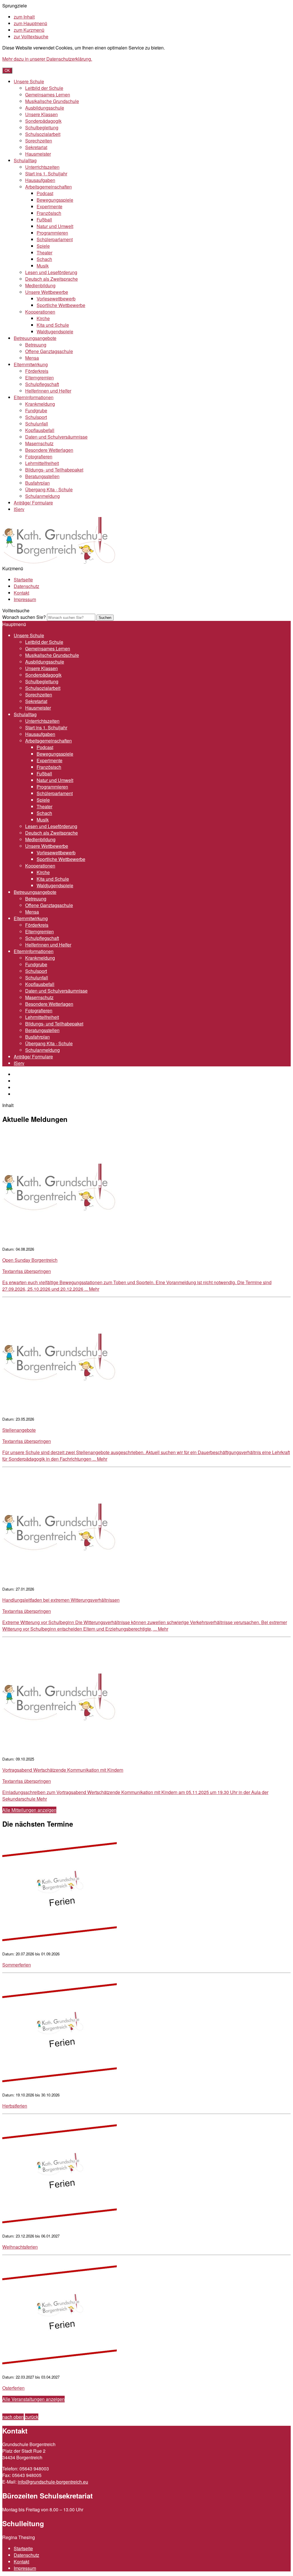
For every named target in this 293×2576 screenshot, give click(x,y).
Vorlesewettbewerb (56, 299)
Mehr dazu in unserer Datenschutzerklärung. (47, 59)
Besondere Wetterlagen (49, 450)
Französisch (49, 213)
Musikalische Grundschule (52, 101)
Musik (43, 266)
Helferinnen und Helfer (48, 391)
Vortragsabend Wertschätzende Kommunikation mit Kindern (63, 1770)
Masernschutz (39, 443)
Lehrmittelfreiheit (42, 463)
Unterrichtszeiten (42, 167)
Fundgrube (36, 410)
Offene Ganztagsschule (49, 351)
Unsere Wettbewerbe (47, 292)
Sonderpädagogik (43, 121)
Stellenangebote (19, 1430)
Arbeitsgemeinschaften (48, 187)
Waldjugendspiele (55, 331)
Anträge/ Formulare (33, 503)
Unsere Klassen (41, 114)
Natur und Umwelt (55, 226)
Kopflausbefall (40, 430)
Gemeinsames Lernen (48, 95)
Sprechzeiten (39, 141)
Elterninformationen (34, 397)
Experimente (50, 206)
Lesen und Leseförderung (51, 272)
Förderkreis (37, 371)
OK (7, 71)
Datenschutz (26, 586)
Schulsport (36, 417)
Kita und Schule (53, 325)
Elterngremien (39, 378)
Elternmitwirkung (31, 364)
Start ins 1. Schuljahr (46, 174)
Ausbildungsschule (45, 108)
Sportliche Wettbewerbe (61, 305)
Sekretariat (36, 147)
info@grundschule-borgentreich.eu (53, 2482)
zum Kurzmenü (29, 30)
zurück (32, 2417)
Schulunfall (37, 424)
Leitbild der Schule (44, 88)
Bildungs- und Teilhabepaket (54, 470)
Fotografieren (39, 457)
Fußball (44, 220)
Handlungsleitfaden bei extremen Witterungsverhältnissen (61, 1600)
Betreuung (36, 345)
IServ (19, 509)
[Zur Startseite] (60, 562)
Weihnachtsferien (20, 2247)
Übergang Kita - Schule (49, 489)
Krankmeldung (40, 404)
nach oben (13, 2417)
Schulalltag (25, 160)
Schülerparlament (55, 239)
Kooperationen (40, 312)
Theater (44, 253)
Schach (44, 259)
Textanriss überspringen (27, 1271)
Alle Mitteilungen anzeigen (29, 1810)
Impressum (25, 599)
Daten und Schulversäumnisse (56, 437)
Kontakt (21, 593)
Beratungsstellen (42, 476)
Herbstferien (15, 2106)
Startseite (23, 580)
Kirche (43, 318)
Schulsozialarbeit (43, 134)
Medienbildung (40, 285)
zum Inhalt (24, 17)
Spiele (43, 246)
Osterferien (13, 2388)
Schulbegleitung (42, 127)
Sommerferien (17, 1965)
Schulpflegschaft (42, 384)
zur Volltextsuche (31, 36)
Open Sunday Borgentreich (30, 1260)
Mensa (32, 358)
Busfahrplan (37, 483)
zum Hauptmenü (30, 23)
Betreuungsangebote (35, 338)
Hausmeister (38, 154)
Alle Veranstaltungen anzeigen (33, 2399)
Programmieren (52, 233)
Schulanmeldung (42, 496)
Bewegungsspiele (55, 200)
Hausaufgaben (40, 180)
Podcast (45, 193)
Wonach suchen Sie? (24, 617)
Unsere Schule (29, 81)
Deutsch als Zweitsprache (52, 279)
